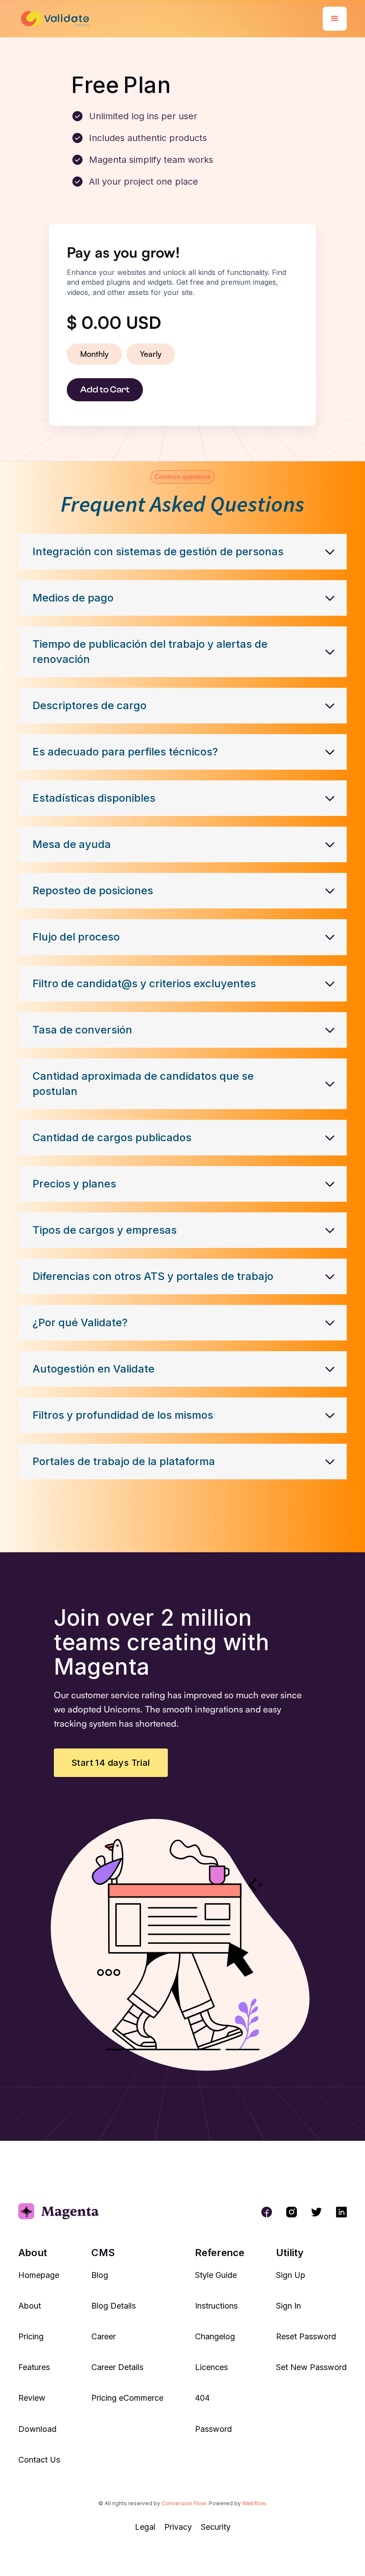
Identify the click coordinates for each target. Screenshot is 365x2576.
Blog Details (114, 2306)
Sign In (288, 2306)
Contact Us (39, 2460)
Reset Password (306, 2336)
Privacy (178, 2527)
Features (34, 2367)
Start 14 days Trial (111, 1763)
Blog (100, 2275)
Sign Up (291, 2275)
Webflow (254, 2503)
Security (216, 2527)
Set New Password (311, 2367)
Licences (211, 2367)
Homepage (39, 2275)
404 (202, 2398)
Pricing (31, 2336)
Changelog (215, 2336)
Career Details (117, 2367)
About (30, 2306)
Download (37, 2429)
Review (32, 2398)
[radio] (94, 354)
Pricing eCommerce (127, 2398)
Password (213, 2429)
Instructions (216, 2306)
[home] (57, 19)
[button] (335, 19)
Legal (145, 2527)
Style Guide (216, 2275)
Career (103, 2336)
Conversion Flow (184, 2503)
